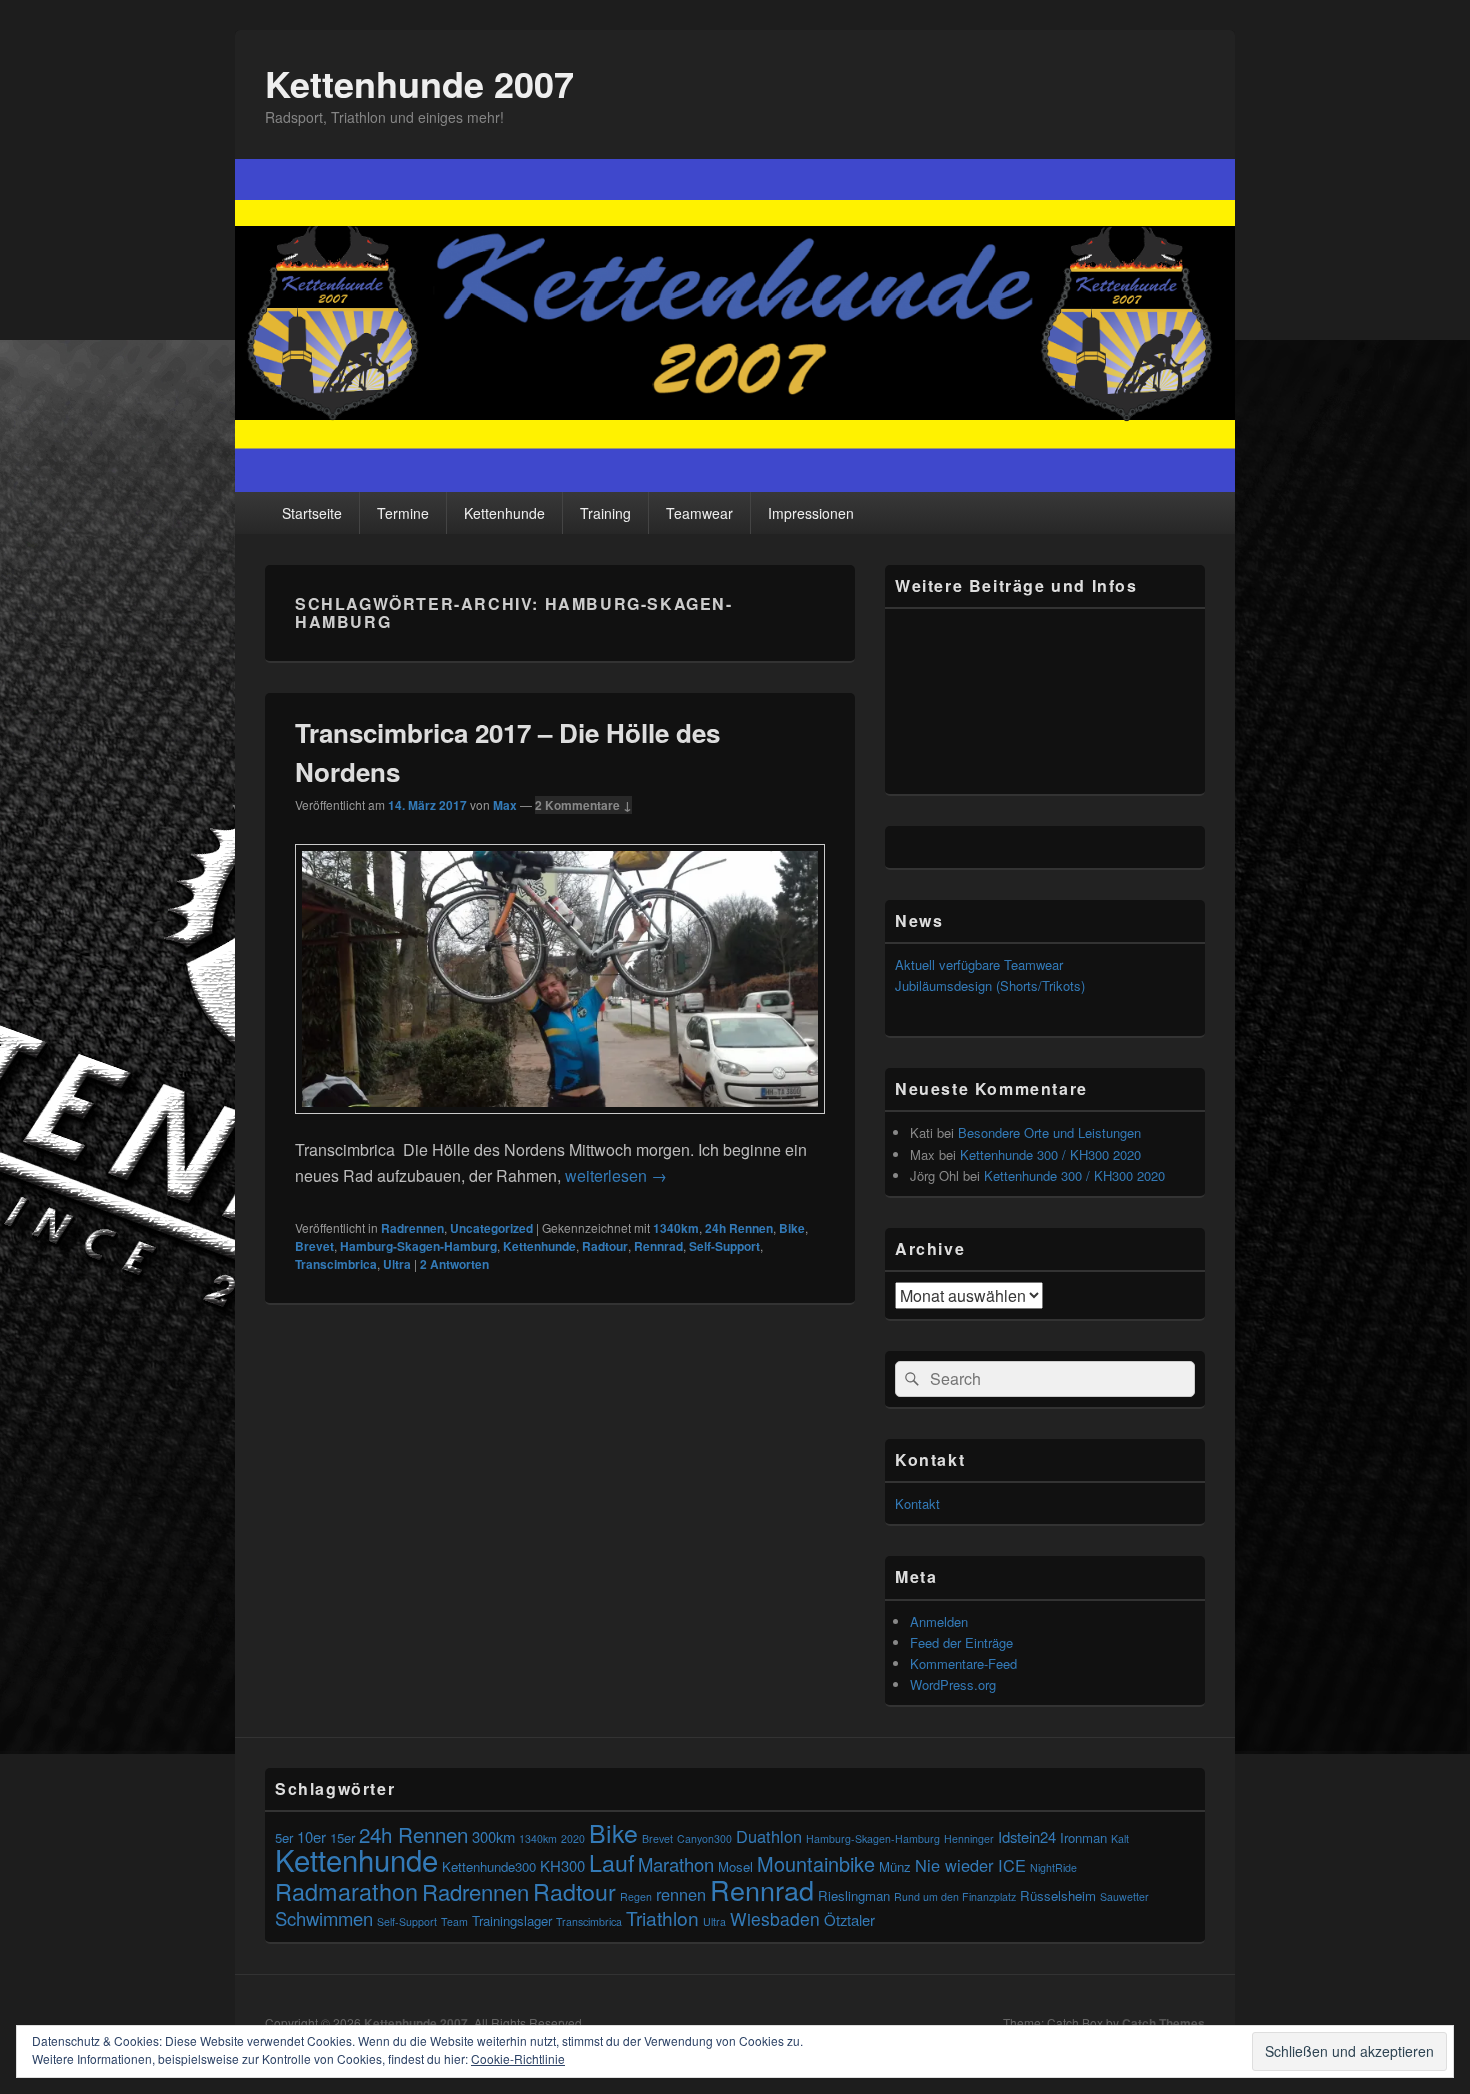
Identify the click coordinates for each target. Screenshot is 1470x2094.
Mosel (735, 1866)
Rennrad (658, 1246)
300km (493, 1836)
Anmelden (939, 1621)
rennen (681, 1894)
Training (605, 513)
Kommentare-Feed (963, 1663)
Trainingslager (512, 1920)
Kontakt (917, 1503)
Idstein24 (1027, 1836)
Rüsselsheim (1058, 1895)
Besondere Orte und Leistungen (1049, 1132)
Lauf (611, 1862)
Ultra (397, 1264)
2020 (573, 1838)
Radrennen (412, 1228)
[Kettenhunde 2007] (735, 485)
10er (311, 1836)
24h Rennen (739, 1228)
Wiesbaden (775, 1918)
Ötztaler (849, 1919)
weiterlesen (616, 1175)
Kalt (1120, 1838)
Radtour (605, 1246)
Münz (895, 1866)
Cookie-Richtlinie (518, 2058)
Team (454, 1921)
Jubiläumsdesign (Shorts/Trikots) (990, 985)
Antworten (454, 1264)
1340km (676, 1228)
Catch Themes (1163, 2023)
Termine (403, 513)
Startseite (312, 513)
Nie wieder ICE (970, 1865)
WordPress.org (953, 1684)
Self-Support (724, 1246)
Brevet (314, 1246)
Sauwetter (1124, 1896)
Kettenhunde (504, 513)
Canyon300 (704, 1838)
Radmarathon (346, 1891)
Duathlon (769, 1836)
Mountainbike (816, 1863)
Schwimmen (324, 1918)
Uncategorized (491, 1228)
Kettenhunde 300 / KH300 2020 (1050, 1154)
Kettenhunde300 (489, 1866)
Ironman (1083, 1837)
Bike (792, 1228)
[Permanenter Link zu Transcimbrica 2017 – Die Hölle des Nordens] (560, 1123)
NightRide (1053, 1867)
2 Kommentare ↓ (583, 805)
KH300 (562, 1865)
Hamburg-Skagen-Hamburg (418, 1246)
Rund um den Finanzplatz (955, 1896)
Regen (636, 1896)
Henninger (969, 1838)
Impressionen (811, 513)
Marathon (676, 1864)
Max (505, 805)
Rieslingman (854, 1895)
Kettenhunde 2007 (419, 83)
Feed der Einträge (961, 1642)
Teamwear (699, 513)
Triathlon (662, 1917)
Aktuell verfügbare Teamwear (979, 964)
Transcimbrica (336, 1264)
